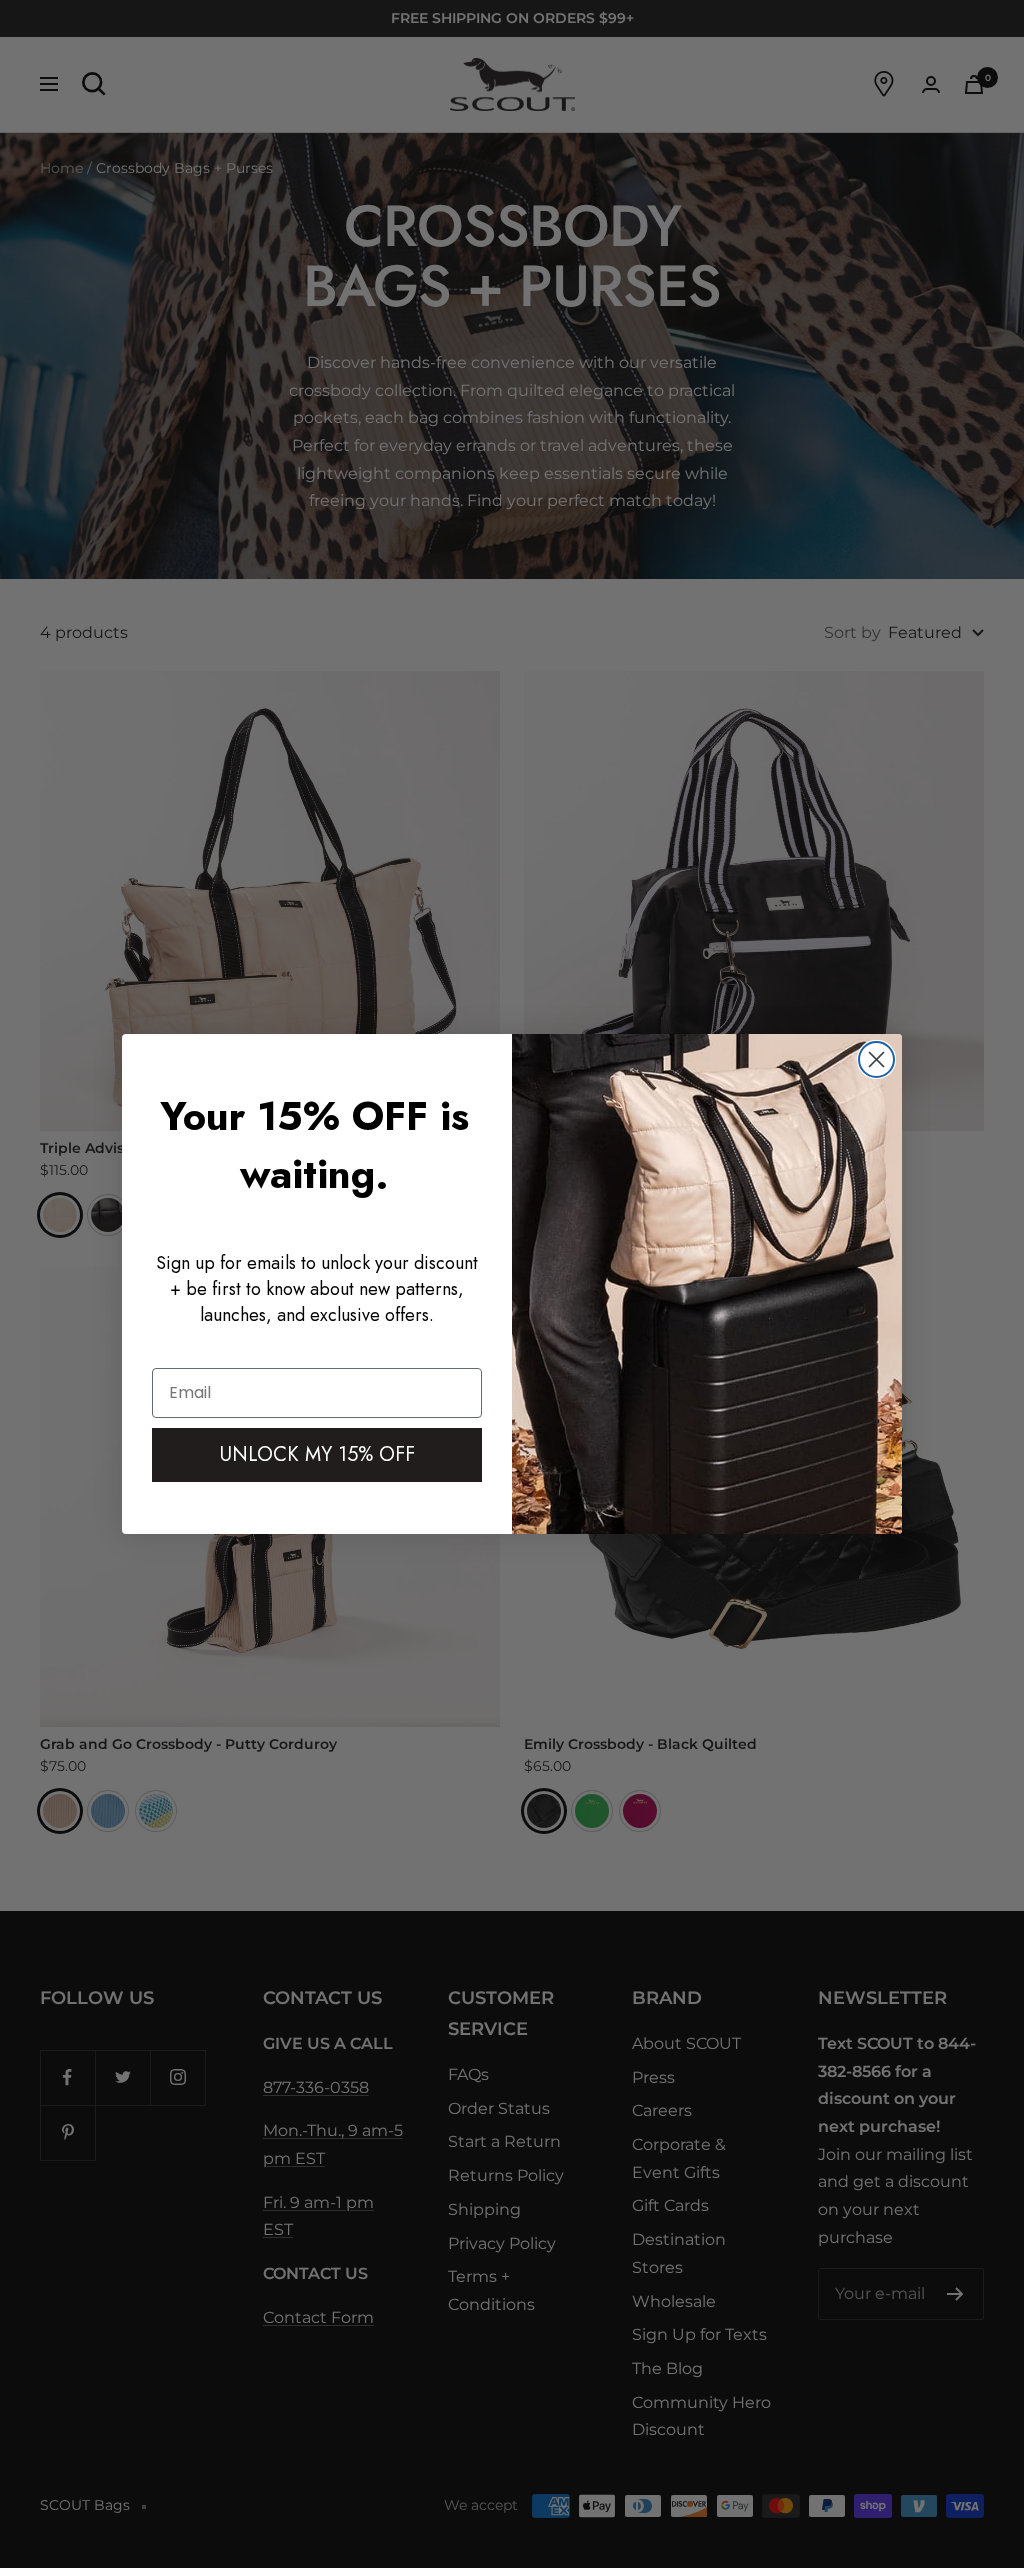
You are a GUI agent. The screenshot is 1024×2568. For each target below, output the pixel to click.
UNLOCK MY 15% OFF (317, 1454)
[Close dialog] (876, 1059)
